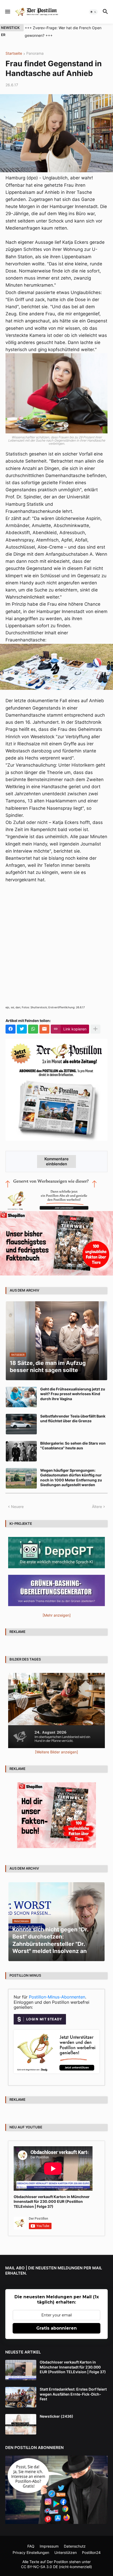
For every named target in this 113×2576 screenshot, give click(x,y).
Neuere (17, 1507)
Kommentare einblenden (56, 1161)
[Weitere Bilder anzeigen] (56, 1752)
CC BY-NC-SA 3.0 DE (39, 2567)
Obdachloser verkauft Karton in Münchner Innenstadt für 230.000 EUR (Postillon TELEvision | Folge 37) (52, 2201)
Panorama (35, 54)
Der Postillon (57, 2562)
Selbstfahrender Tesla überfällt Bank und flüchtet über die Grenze (73, 1418)
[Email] (44, 1029)
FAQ (31, 2546)
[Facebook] (11, 1029)
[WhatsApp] (33, 1029)
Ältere (97, 1507)
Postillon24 (91, 2552)
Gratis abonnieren (56, 2328)
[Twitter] (22, 1029)
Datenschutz (75, 2546)
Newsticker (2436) (56, 2416)
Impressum (49, 2546)
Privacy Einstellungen (31, 2552)
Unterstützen (66, 2552)
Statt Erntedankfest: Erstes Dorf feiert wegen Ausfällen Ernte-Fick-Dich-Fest (73, 2394)
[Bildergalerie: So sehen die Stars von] (21, 1451)
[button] (7, 12)
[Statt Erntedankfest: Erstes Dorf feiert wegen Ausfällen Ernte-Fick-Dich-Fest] (21, 2397)
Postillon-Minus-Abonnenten (57, 1997)
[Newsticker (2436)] (21, 2424)
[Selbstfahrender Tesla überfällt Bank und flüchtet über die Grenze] (21, 1424)
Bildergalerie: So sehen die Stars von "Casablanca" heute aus (73, 1446)
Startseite (14, 54)
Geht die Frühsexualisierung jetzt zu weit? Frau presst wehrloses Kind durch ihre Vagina (73, 1394)
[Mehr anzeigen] (95, 1029)
